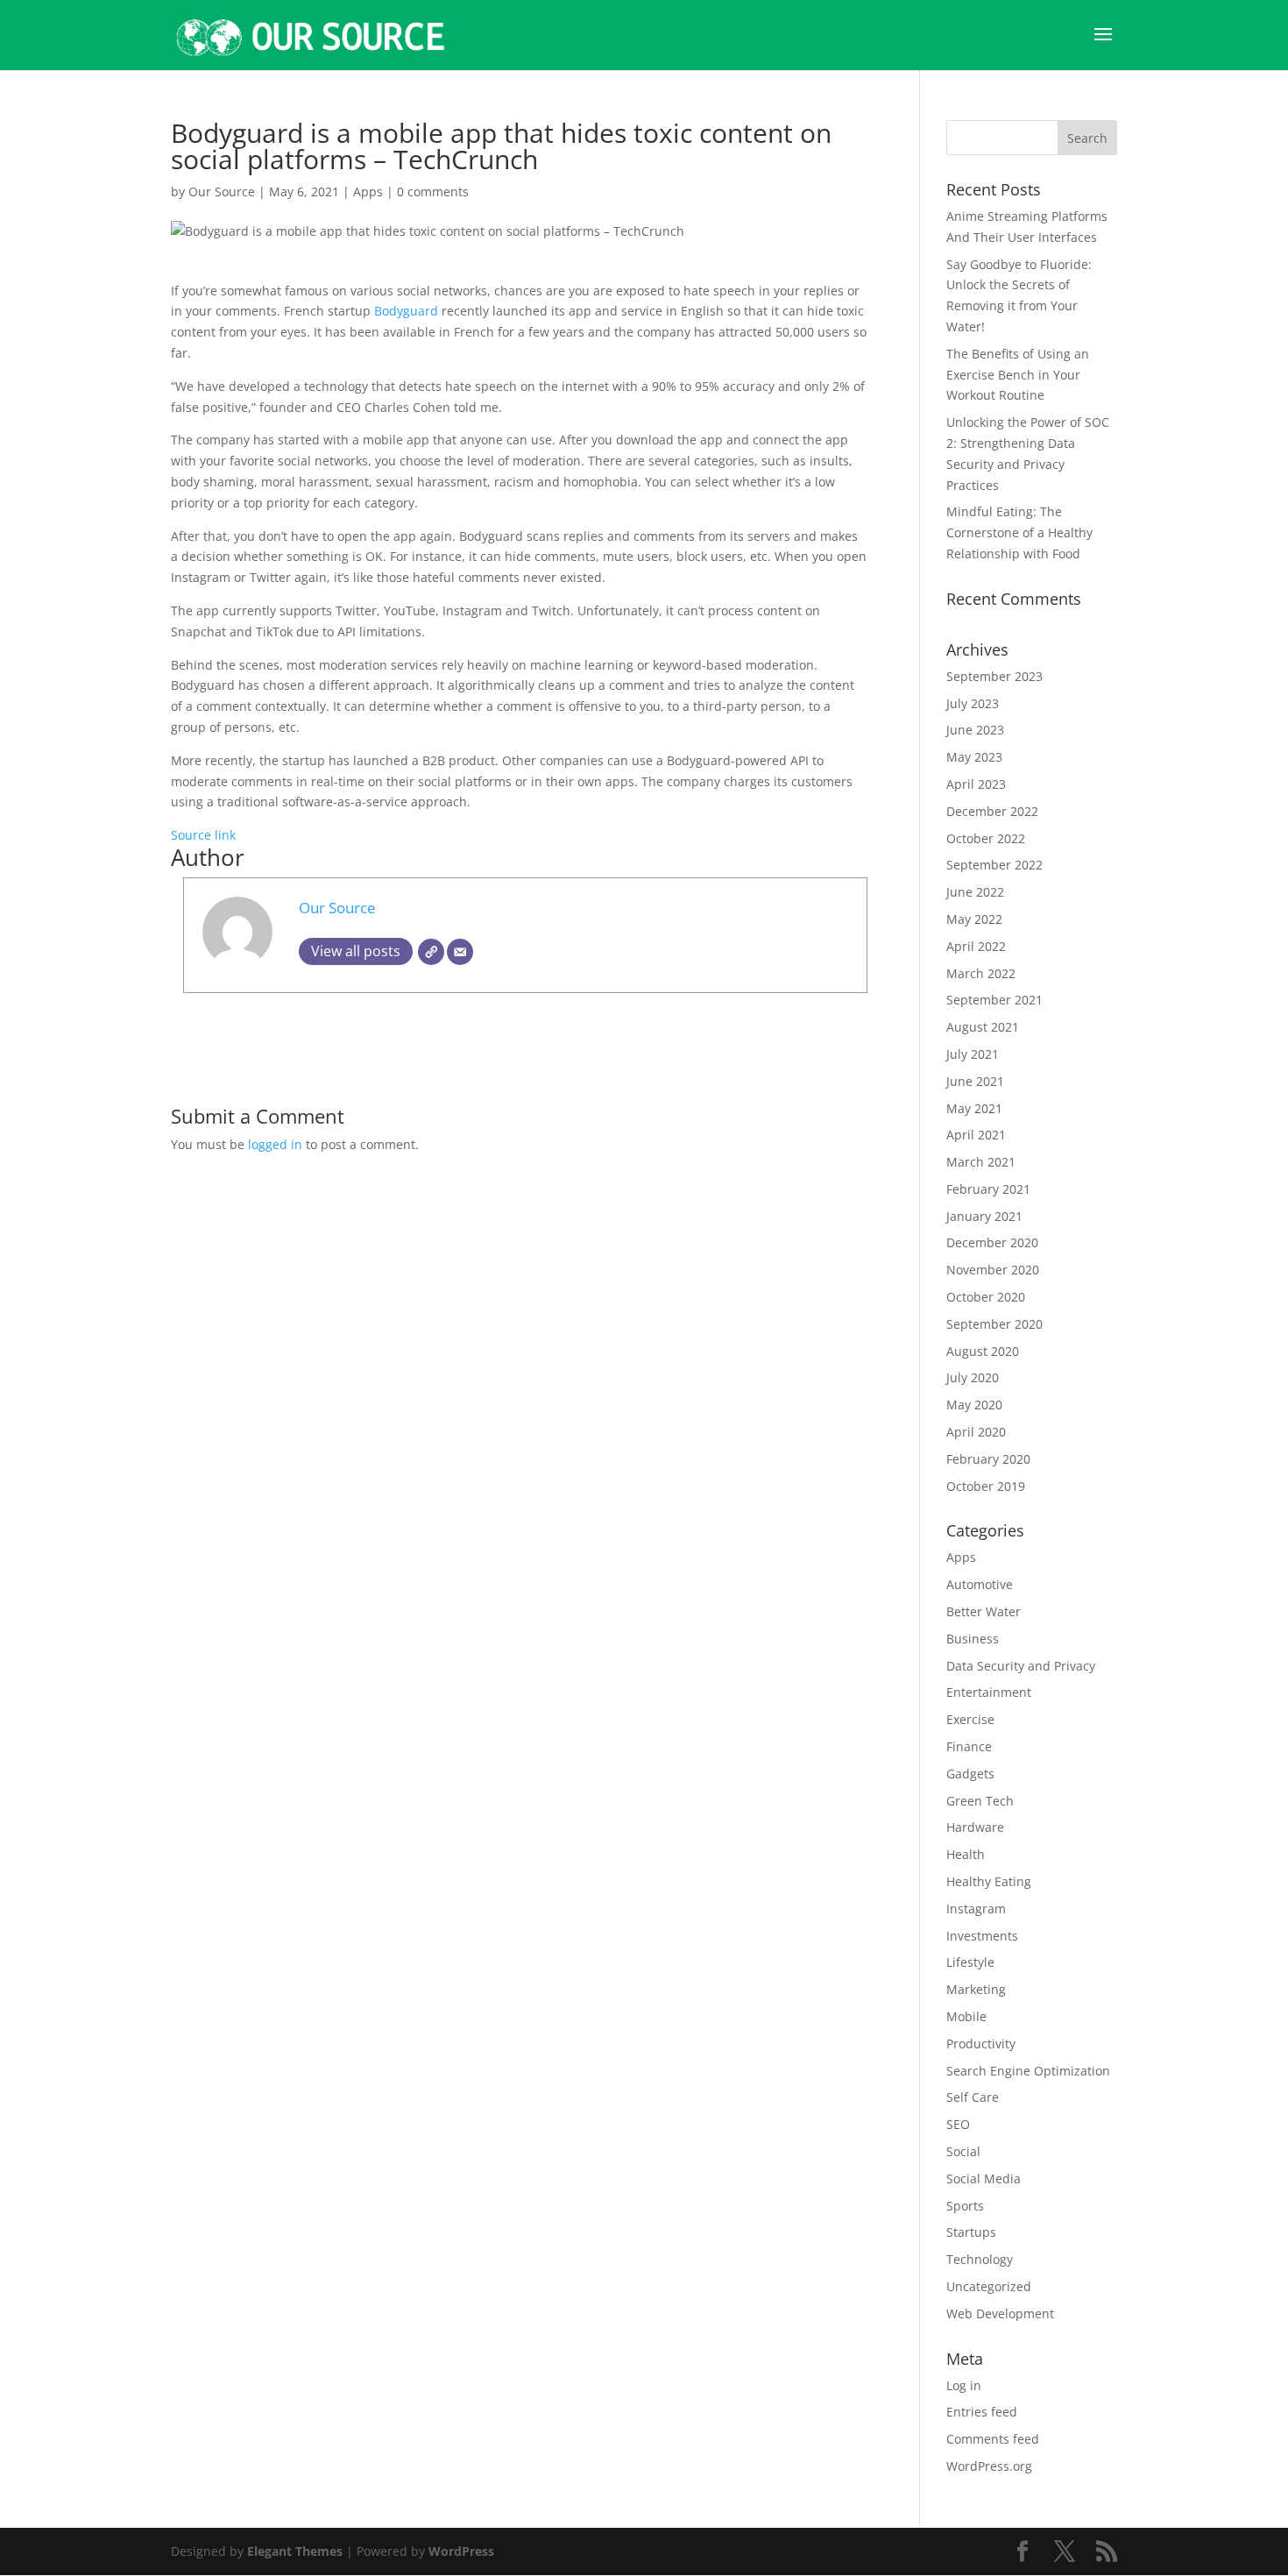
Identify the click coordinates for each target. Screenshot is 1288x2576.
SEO (958, 2124)
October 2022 (986, 838)
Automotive (980, 1584)
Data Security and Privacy (1021, 1666)
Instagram (976, 1909)
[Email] (460, 952)
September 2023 (994, 676)
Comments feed (993, 2439)
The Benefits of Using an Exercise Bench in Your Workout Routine (1018, 375)
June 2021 (975, 1081)
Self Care (973, 2097)
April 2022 (976, 946)
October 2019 (986, 1486)
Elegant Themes (295, 2551)
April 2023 (976, 784)
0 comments (433, 192)
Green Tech (980, 1801)
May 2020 (974, 1405)
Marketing (976, 1989)
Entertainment (989, 1692)
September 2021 (994, 1000)
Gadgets (970, 1774)
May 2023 (974, 757)
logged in (275, 1144)
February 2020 (988, 1459)
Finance (969, 1746)
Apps (368, 192)
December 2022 (992, 811)
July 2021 (973, 1054)
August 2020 (983, 1351)
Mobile (966, 2016)
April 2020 (976, 1432)
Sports (965, 2206)
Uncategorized (989, 2286)
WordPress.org (989, 2466)
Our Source (222, 192)
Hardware (975, 1827)
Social (963, 2151)
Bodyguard (406, 311)
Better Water (984, 1611)
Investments (982, 1936)
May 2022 (974, 919)
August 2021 (983, 1027)
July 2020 (973, 1377)
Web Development (1000, 2313)
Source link (203, 835)
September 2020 (994, 1324)
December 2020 (992, 1242)
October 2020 (986, 1297)
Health (966, 1854)
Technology (980, 2259)
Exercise (970, 1719)
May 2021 (974, 1108)
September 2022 (994, 865)
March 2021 (981, 1162)
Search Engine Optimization (1028, 2071)
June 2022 (975, 892)
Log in (964, 2385)
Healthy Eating (989, 1881)
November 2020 (993, 1270)
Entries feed (982, 2412)
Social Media (984, 2179)
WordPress (461, 2551)
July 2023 (973, 703)
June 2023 (975, 730)
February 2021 (988, 1189)
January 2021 (984, 1216)
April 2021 (976, 1135)
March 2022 (981, 973)
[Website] (431, 952)
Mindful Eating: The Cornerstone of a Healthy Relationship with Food (1019, 532)
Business (973, 1639)
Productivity (981, 2044)
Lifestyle (970, 1962)
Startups (971, 2232)
